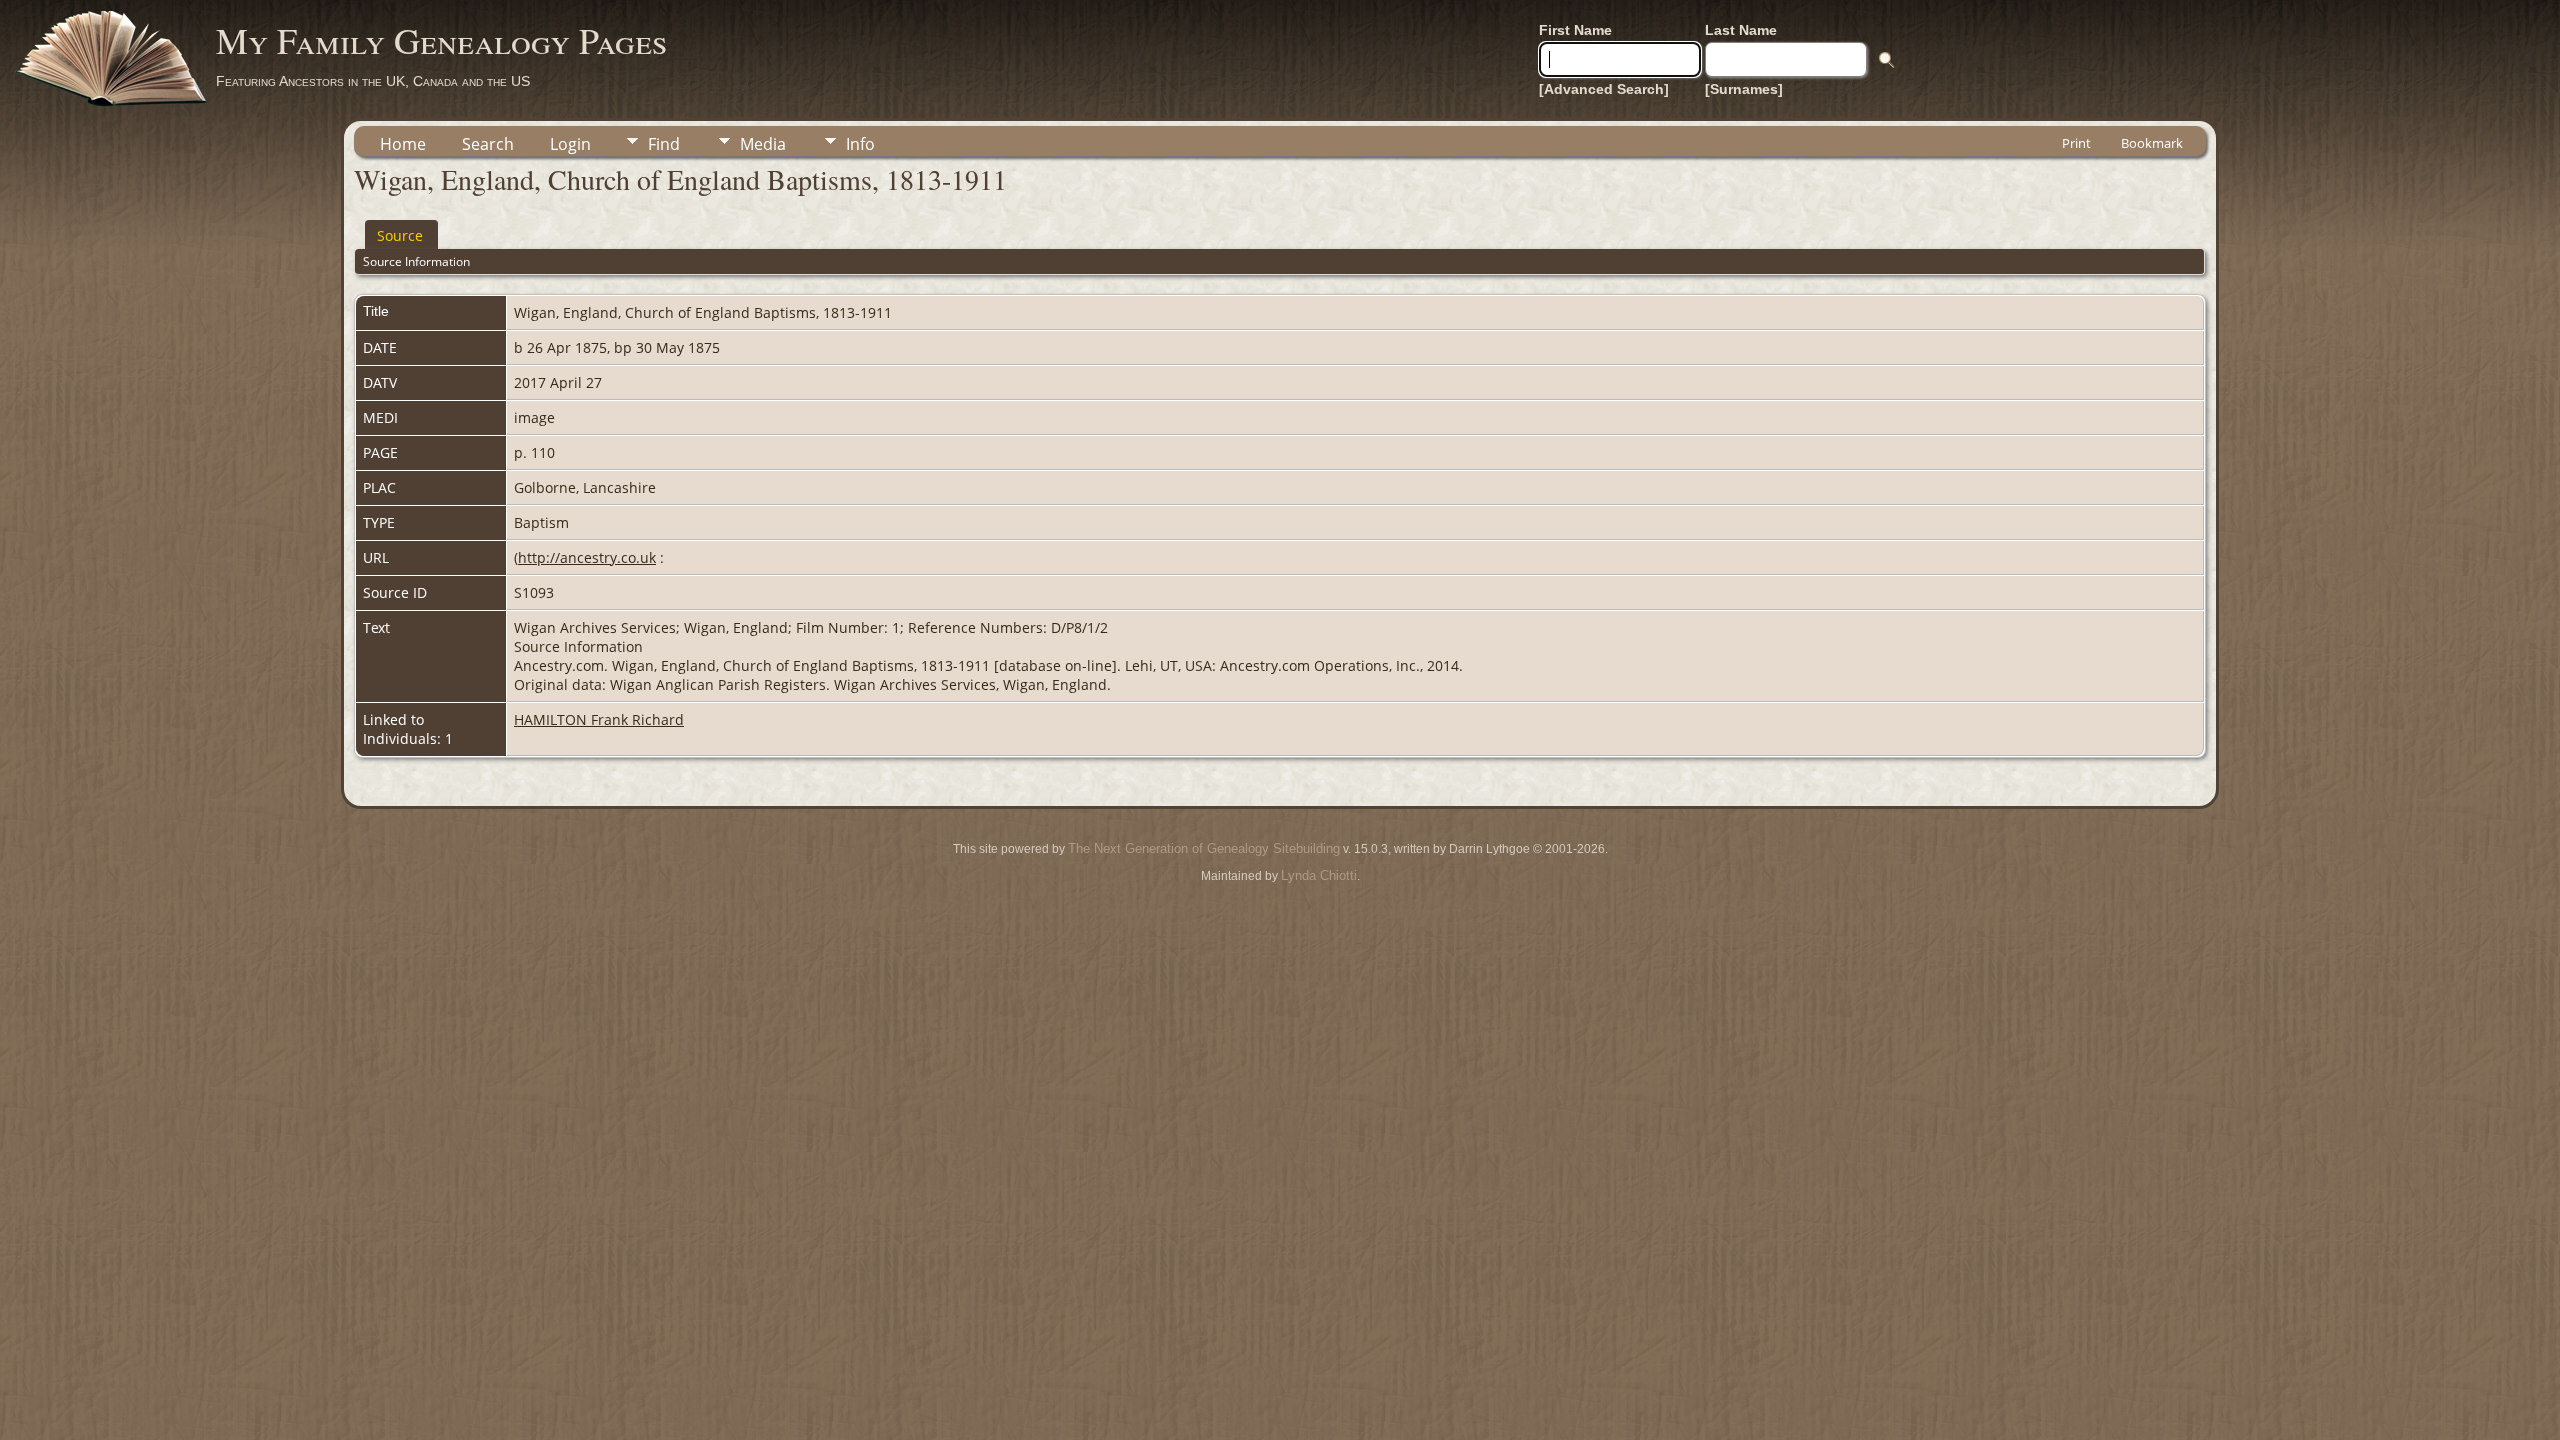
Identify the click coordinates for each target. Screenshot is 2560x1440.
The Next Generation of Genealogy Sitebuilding (1204, 848)
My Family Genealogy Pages (441, 40)
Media (763, 144)
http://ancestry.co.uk (587, 557)
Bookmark (2152, 143)
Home (403, 144)
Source (400, 235)
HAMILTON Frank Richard (599, 719)
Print (2076, 143)
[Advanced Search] (1604, 89)
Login (570, 144)
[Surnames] (1744, 89)
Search (488, 144)
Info (860, 144)
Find (664, 144)
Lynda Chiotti (1319, 875)
